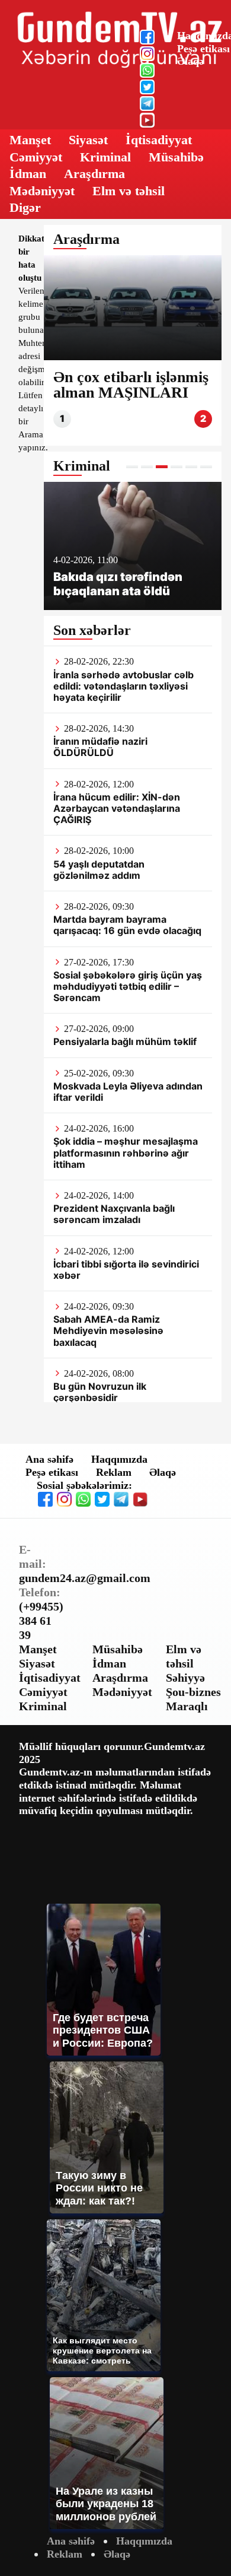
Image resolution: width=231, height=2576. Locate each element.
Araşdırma (94, 174)
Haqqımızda (119, 1459)
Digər (25, 207)
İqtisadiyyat (159, 140)
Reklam (114, 1472)
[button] (132, 467)
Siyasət (88, 140)
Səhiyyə (185, 1678)
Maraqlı (187, 1706)
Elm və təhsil (129, 191)
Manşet (30, 140)
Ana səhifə (49, 1459)
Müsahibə (176, 157)
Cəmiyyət (36, 157)
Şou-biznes (193, 1692)
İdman (28, 174)
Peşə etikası (203, 49)
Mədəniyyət (42, 191)
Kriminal (105, 157)
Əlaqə (190, 61)
